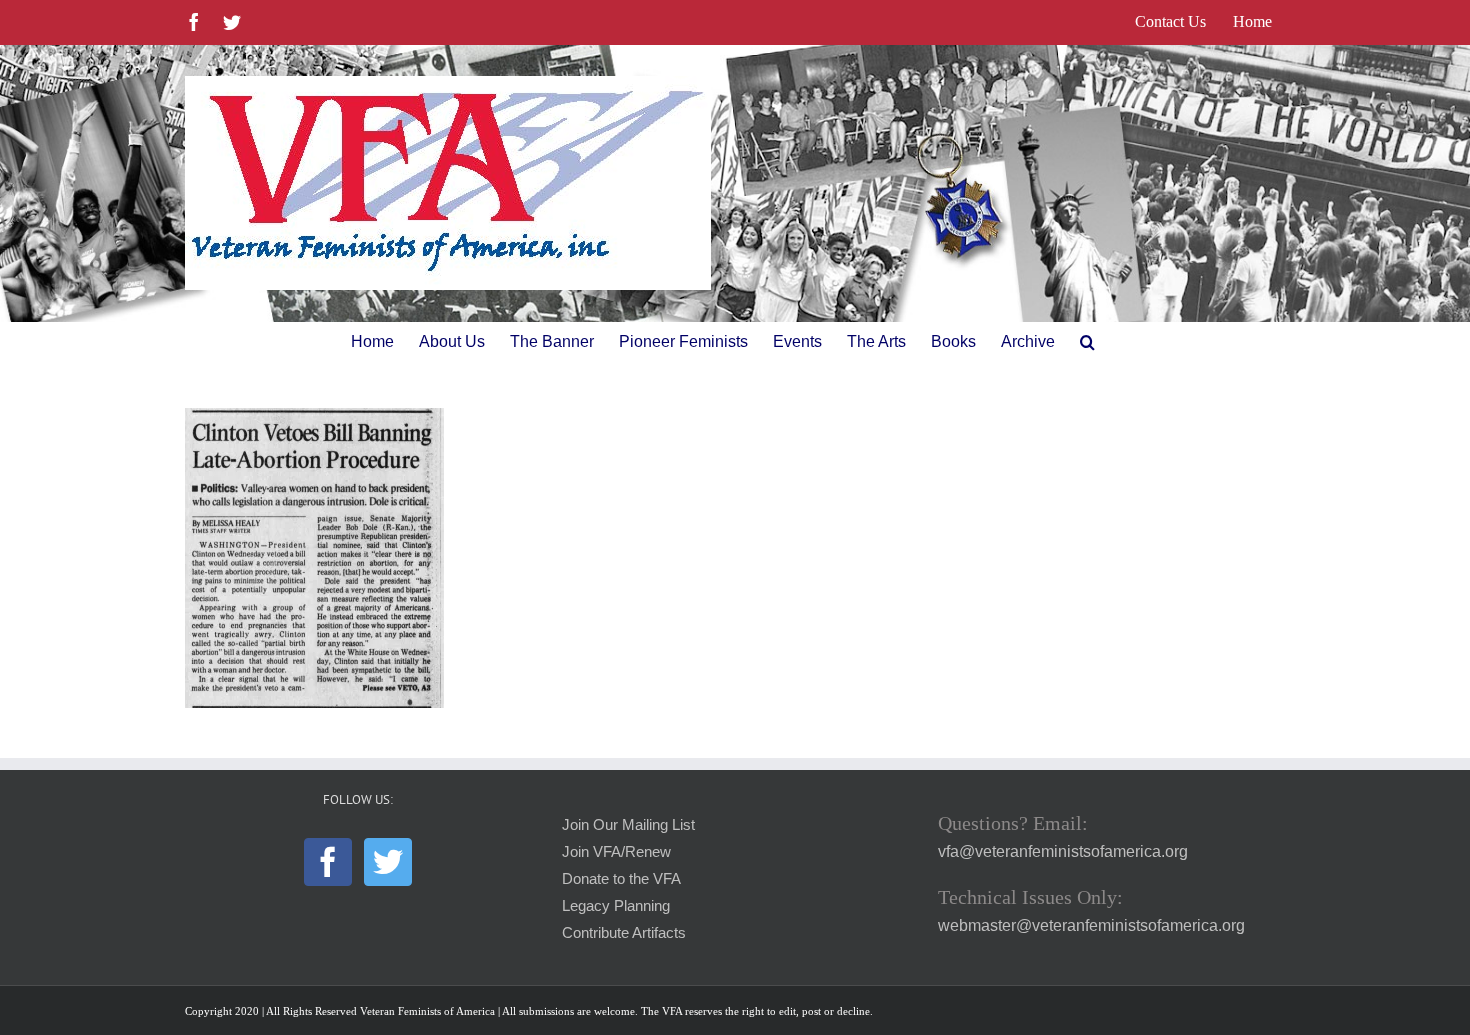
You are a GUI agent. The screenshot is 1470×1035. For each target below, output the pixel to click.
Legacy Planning (616, 906)
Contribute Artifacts (624, 933)
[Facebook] (328, 862)
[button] (1087, 342)
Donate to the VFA (621, 879)
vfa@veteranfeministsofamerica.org (1063, 851)
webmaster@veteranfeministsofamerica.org (1091, 925)
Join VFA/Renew (616, 852)
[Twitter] (388, 862)
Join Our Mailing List (628, 825)
